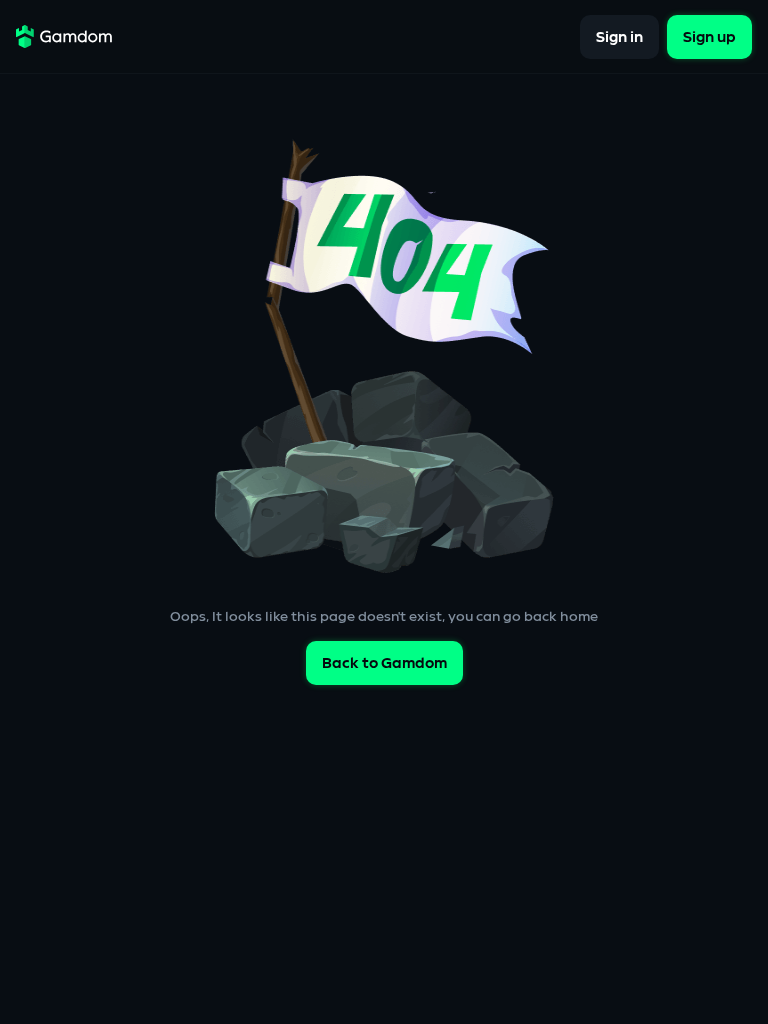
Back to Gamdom (384, 663)
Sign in (619, 36)
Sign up (709, 36)
